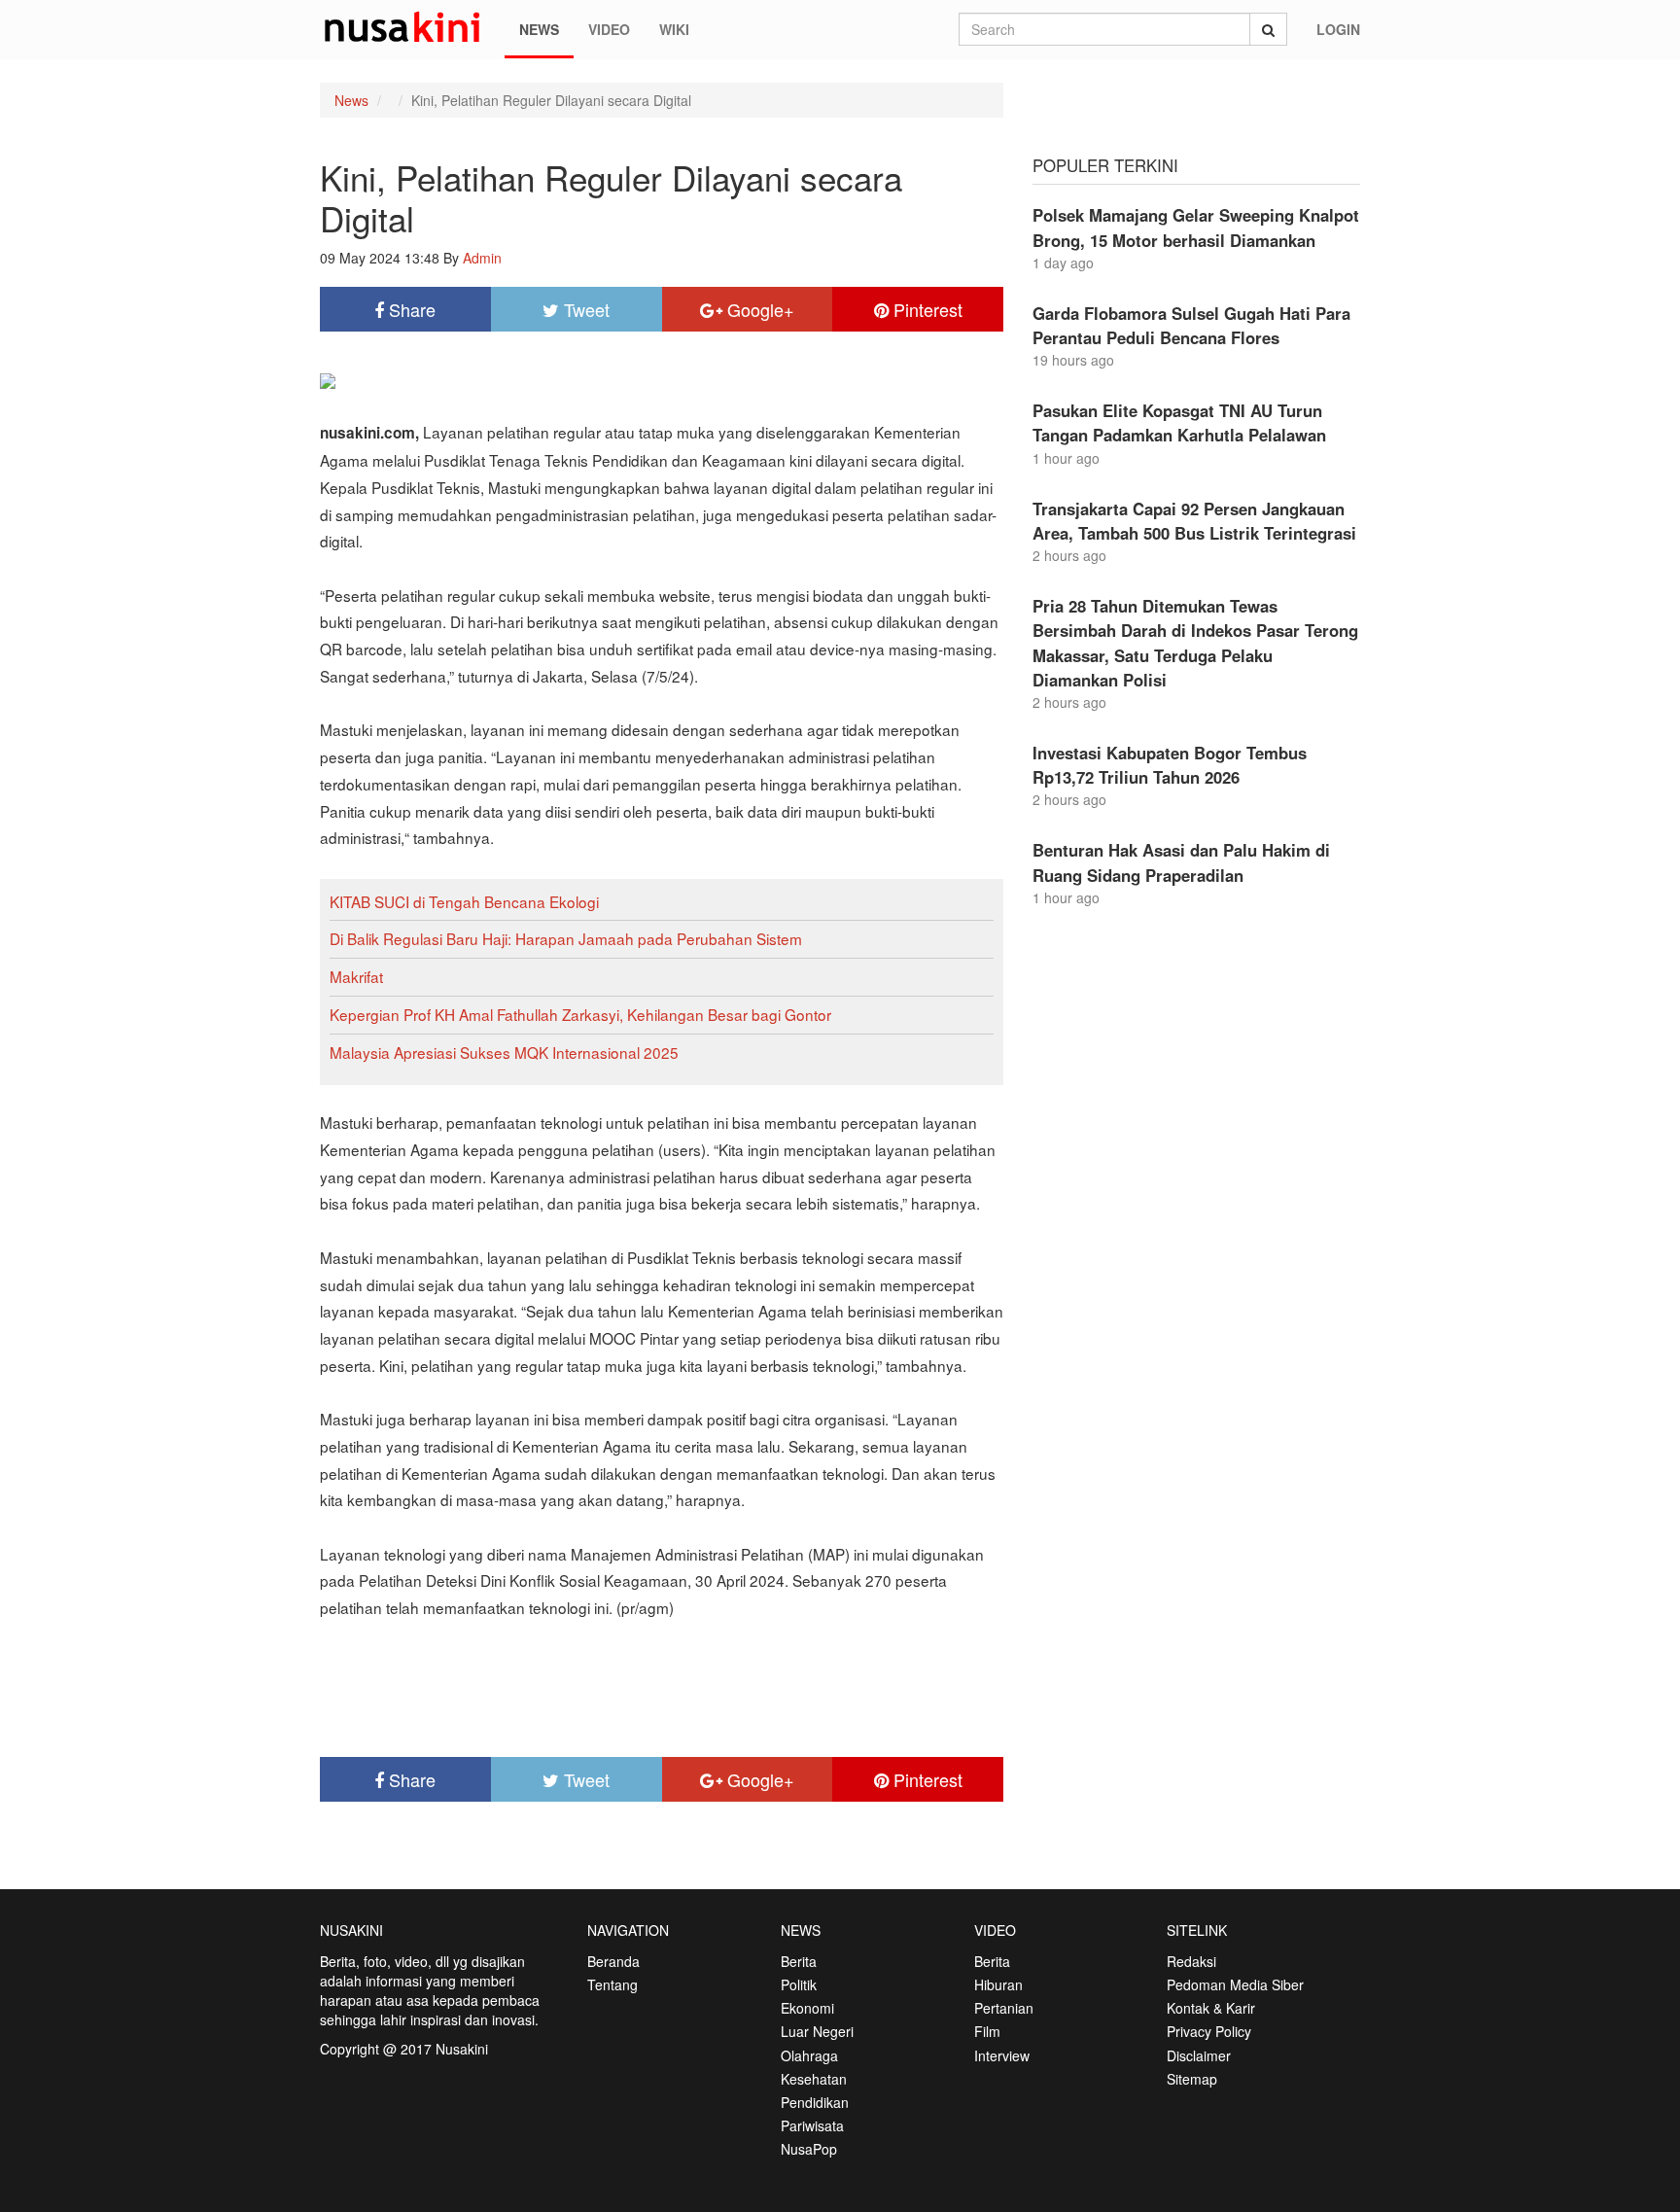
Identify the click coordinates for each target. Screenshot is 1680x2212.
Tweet (584, 309)
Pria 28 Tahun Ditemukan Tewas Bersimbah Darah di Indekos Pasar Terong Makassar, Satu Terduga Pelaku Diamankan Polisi (1195, 643)
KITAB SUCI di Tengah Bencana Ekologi (464, 901)
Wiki (674, 29)
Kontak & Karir (1211, 2008)
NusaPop (809, 2149)
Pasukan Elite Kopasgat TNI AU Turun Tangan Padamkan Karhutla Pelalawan (1179, 422)
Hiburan (998, 1984)
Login (1338, 29)
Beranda (613, 1961)
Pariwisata (812, 2125)
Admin (482, 258)
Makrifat (356, 976)
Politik (799, 1984)
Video (609, 29)
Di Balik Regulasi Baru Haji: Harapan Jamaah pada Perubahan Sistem (566, 938)
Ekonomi (807, 2008)
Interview (1002, 2055)
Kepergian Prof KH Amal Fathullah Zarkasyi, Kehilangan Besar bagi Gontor (580, 1014)
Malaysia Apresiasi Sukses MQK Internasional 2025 (504, 1052)
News (539, 29)
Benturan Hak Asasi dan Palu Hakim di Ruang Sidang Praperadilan (1181, 862)
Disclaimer (1199, 2055)
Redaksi (1191, 1961)
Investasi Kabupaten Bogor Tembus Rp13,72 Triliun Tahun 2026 (1170, 765)
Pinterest (926, 309)
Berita (799, 1961)
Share (410, 309)
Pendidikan (815, 2102)
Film (987, 2031)
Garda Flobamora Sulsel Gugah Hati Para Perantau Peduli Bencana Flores (1191, 325)
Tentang (612, 1984)
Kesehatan (814, 2079)
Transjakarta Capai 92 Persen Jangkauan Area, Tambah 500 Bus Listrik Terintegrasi (1194, 521)
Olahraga (809, 2055)
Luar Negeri (817, 2031)
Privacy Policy (1209, 2031)
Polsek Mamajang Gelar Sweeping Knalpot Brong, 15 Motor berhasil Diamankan (1196, 227)
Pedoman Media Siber (1235, 1984)
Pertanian (1004, 2008)
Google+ (758, 309)
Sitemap (1192, 2079)
